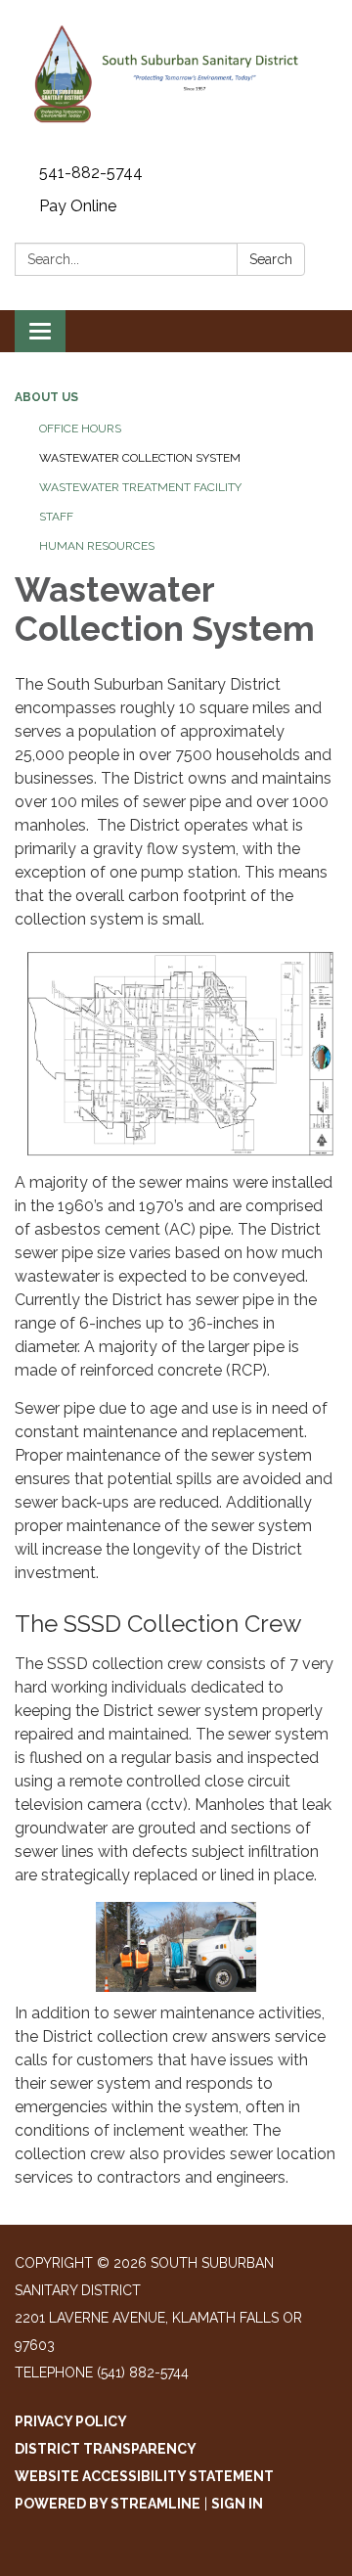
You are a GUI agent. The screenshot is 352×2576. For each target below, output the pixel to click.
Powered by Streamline (108, 2504)
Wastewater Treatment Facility (140, 487)
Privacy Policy (71, 2421)
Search (271, 259)
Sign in (237, 2504)
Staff (56, 517)
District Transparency (106, 2449)
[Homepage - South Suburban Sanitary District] (176, 78)
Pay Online (78, 206)
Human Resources (97, 546)
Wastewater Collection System (140, 458)
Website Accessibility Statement (144, 2476)
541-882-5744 (91, 173)
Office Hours (80, 429)
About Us (46, 397)
